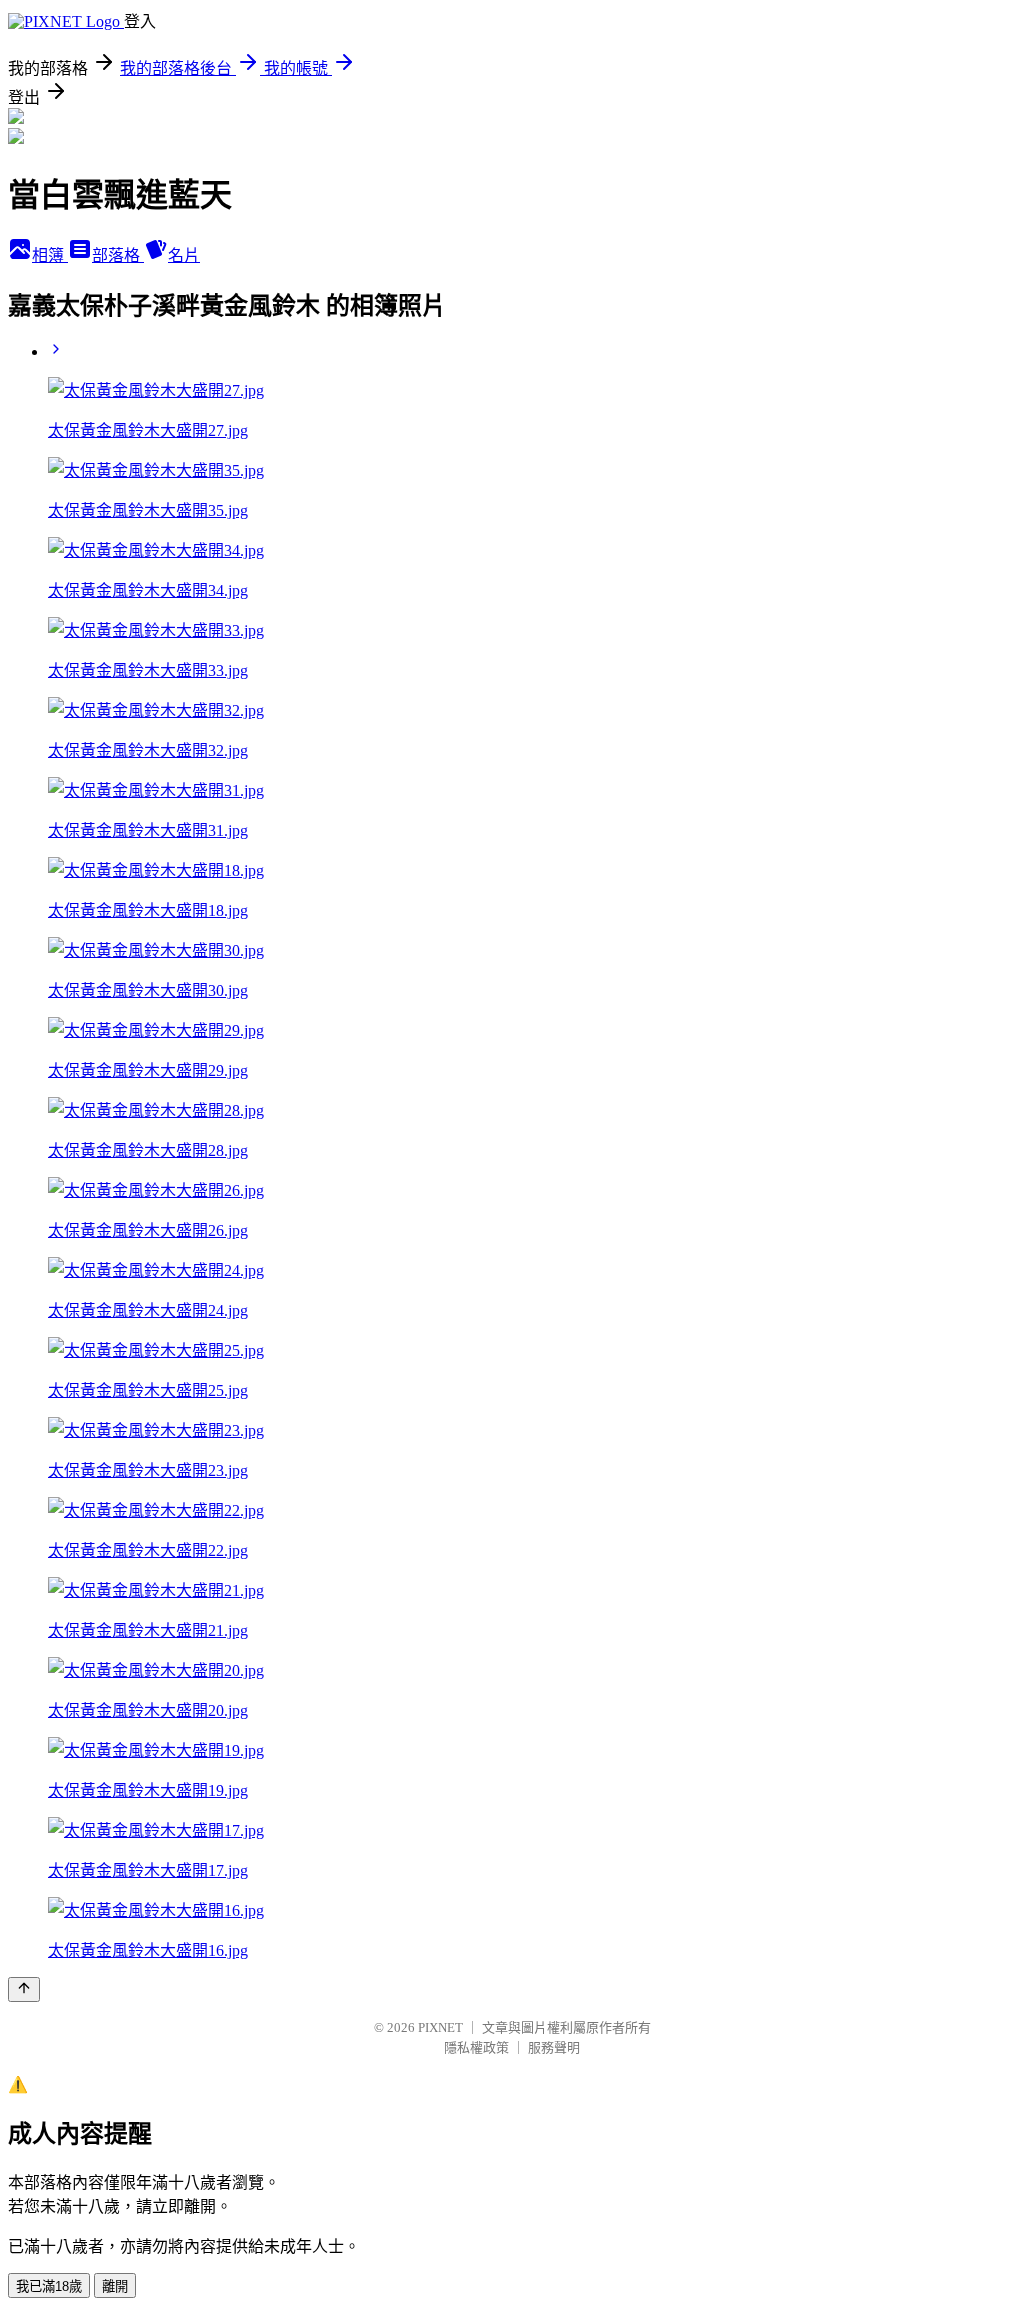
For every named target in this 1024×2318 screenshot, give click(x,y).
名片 (184, 255)
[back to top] (24, 1989)
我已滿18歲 (49, 2286)
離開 (115, 2286)
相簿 (50, 255)
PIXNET (440, 2027)
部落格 (118, 255)
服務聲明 (554, 2047)
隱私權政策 (476, 2047)
